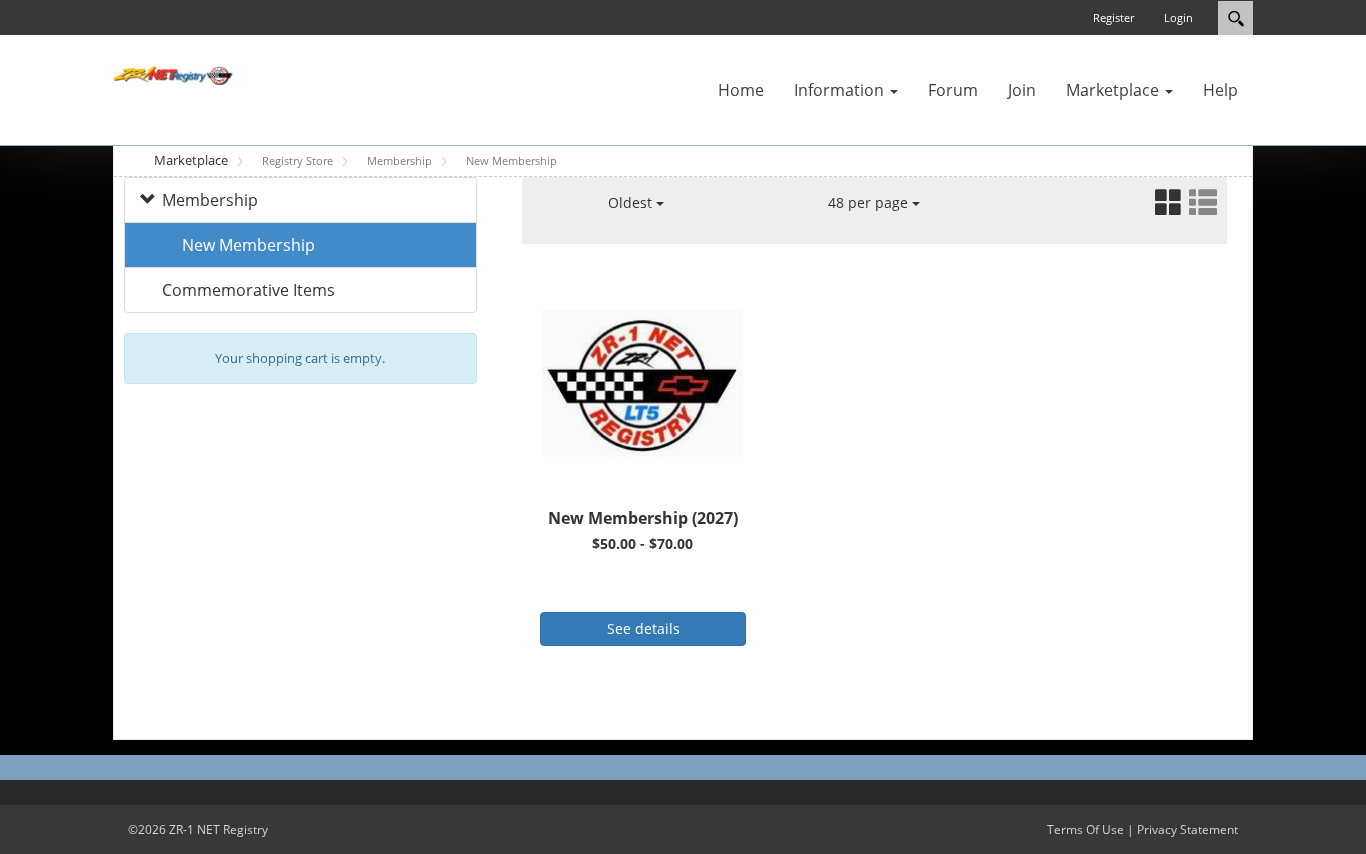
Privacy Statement (1187, 829)
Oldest (632, 202)
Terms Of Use (1085, 829)
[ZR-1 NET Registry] (173, 74)
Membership (210, 200)
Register (1113, 17)
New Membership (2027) (643, 518)
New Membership (248, 245)
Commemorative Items (248, 290)
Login (1178, 17)
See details (643, 628)
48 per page (870, 202)
